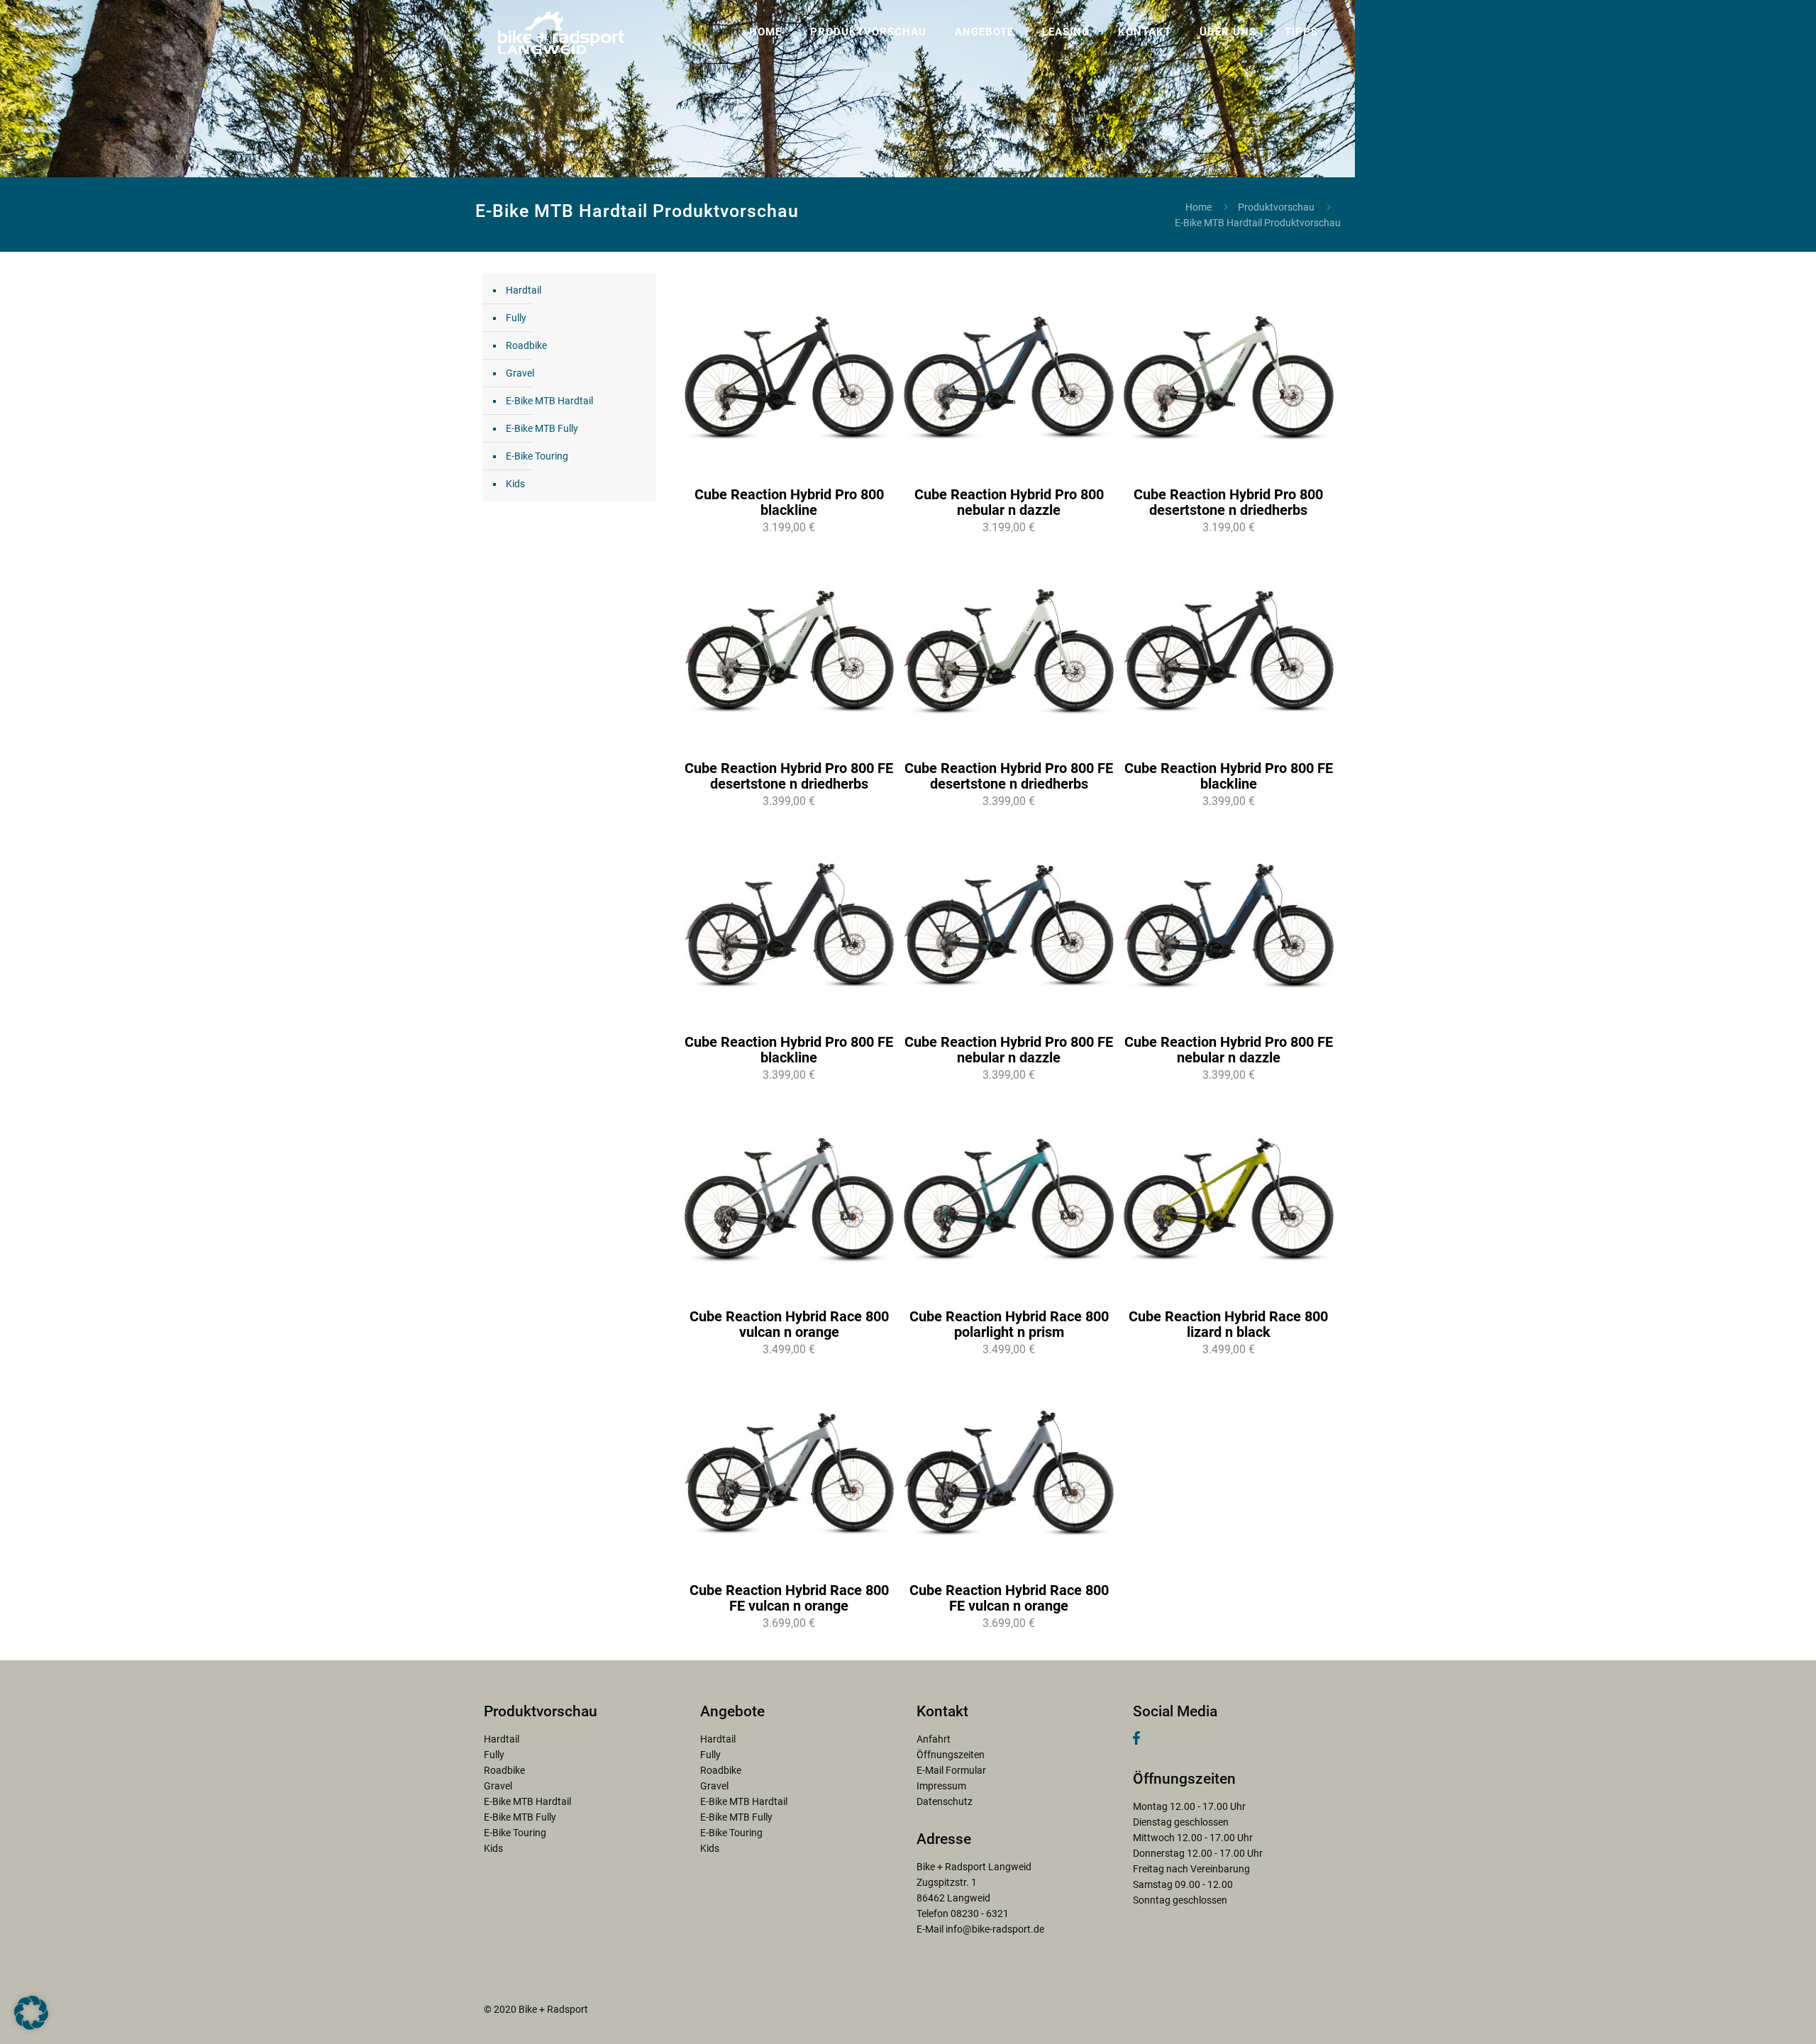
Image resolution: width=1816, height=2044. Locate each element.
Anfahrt (934, 1739)
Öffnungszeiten (951, 1755)
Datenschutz (945, 1801)
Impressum (941, 1786)
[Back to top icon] (1748, 2015)
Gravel (520, 373)
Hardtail (524, 290)
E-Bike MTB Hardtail (549, 401)
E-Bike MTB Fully (542, 428)
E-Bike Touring (537, 456)
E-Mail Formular (951, 1770)
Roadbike (526, 345)
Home (1198, 207)
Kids (515, 484)
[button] (31, 2013)
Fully (516, 318)
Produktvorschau (1276, 207)
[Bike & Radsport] (561, 32)
